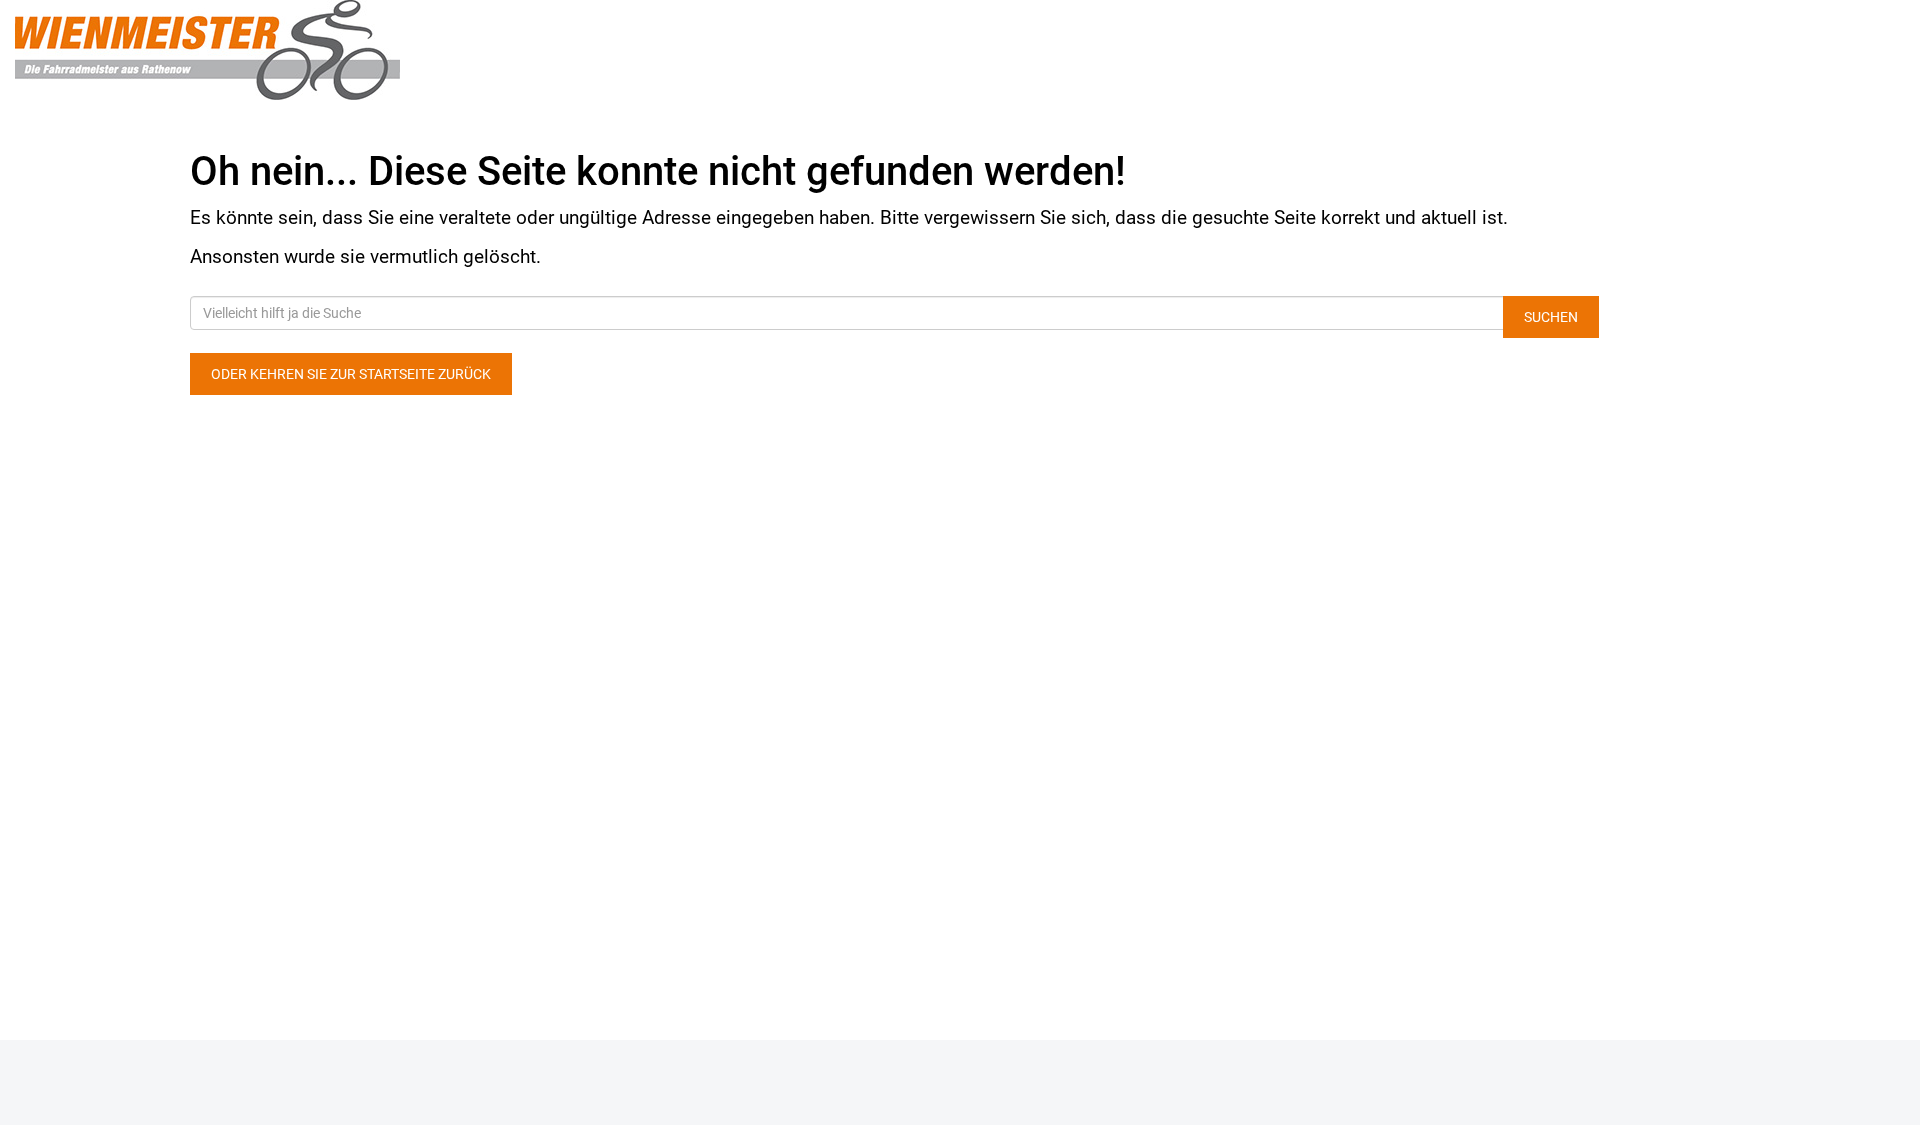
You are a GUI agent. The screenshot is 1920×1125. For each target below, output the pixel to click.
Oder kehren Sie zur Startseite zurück (351, 374)
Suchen (1551, 317)
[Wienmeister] (400, 50)
